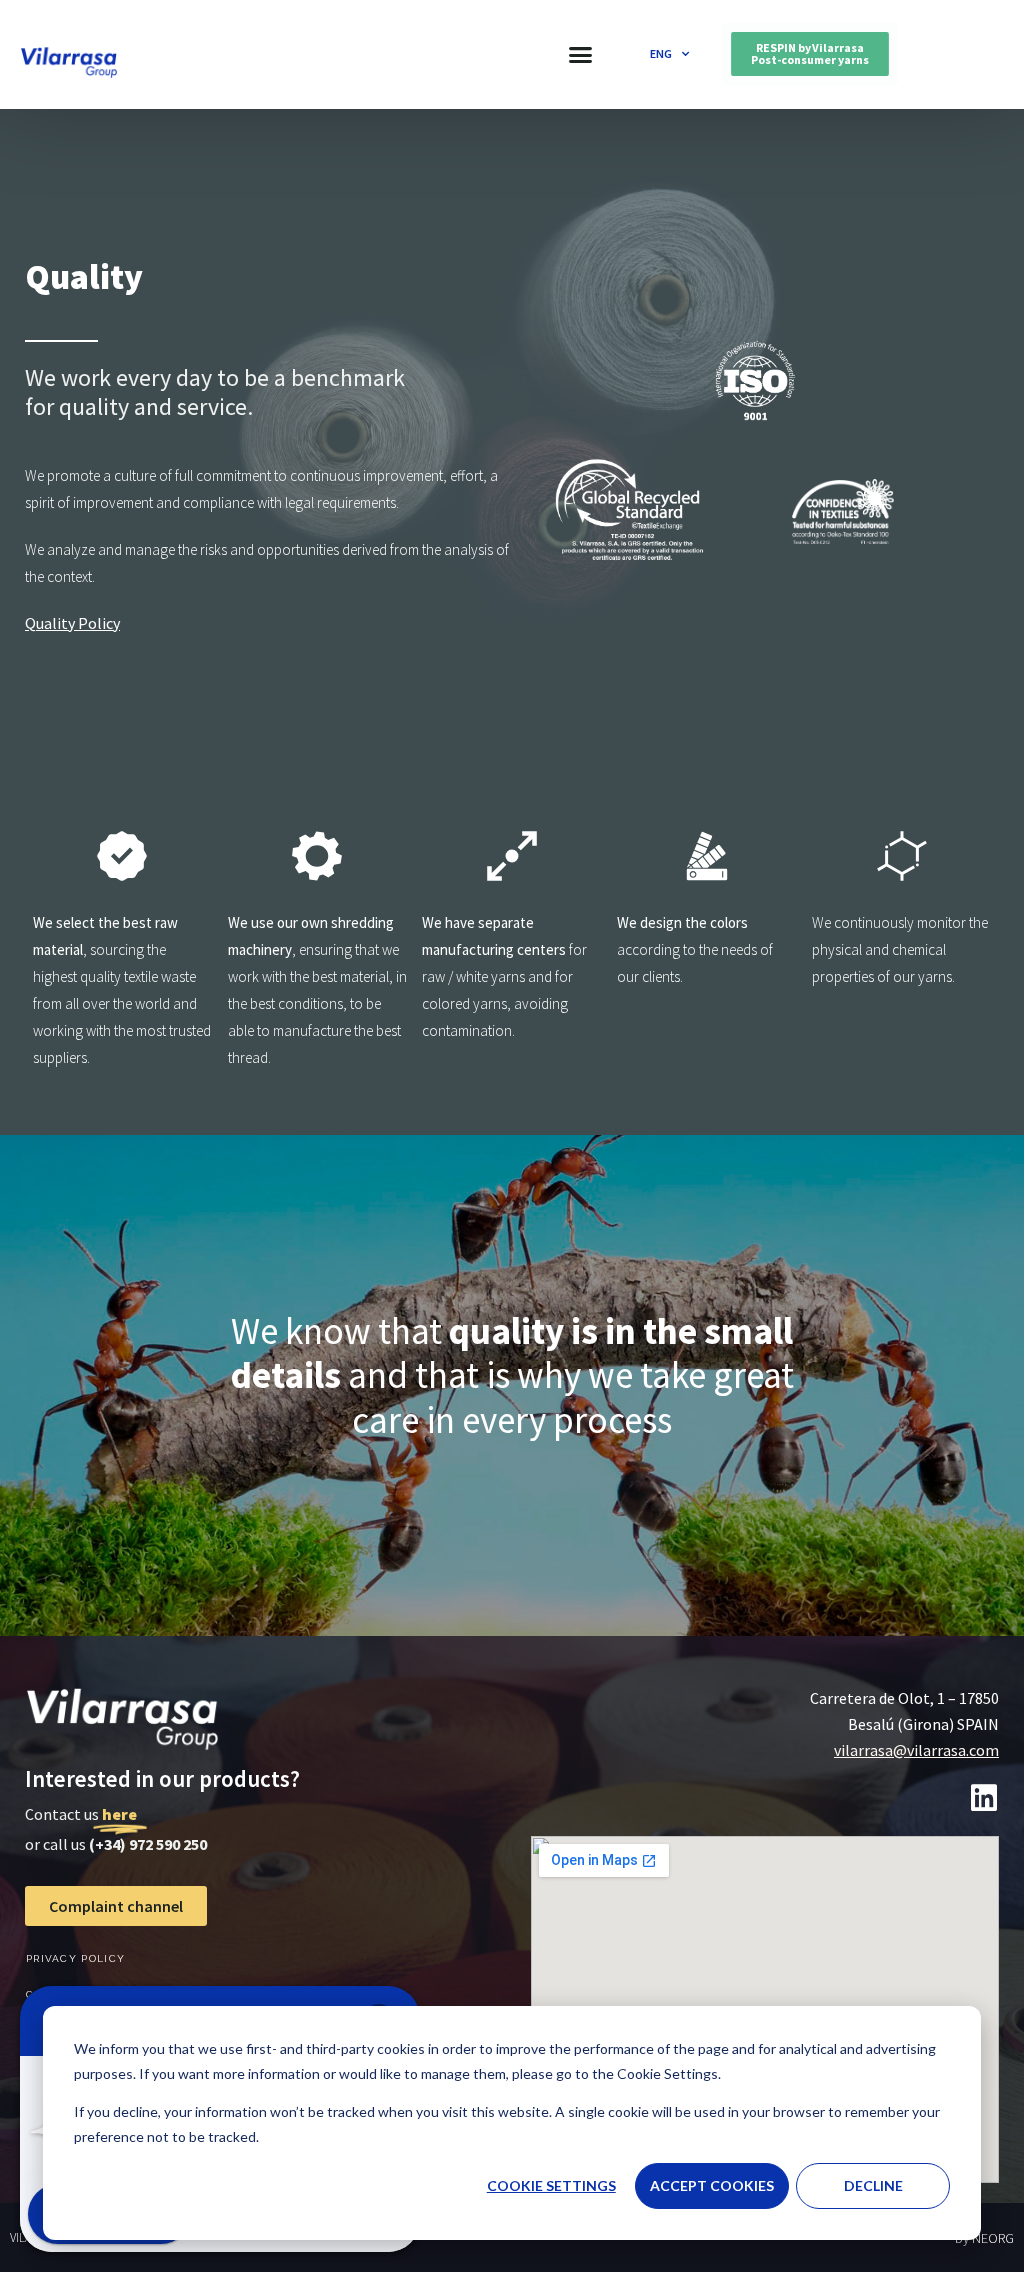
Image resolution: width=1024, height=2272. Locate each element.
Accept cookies (712, 2185)
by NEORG (984, 2238)
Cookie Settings (551, 2185)
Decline (873, 2185)
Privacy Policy (75, 1958)
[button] (581, 55)
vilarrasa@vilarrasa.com (916, 1750)
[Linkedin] (984, 1798)
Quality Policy (72, 623)
